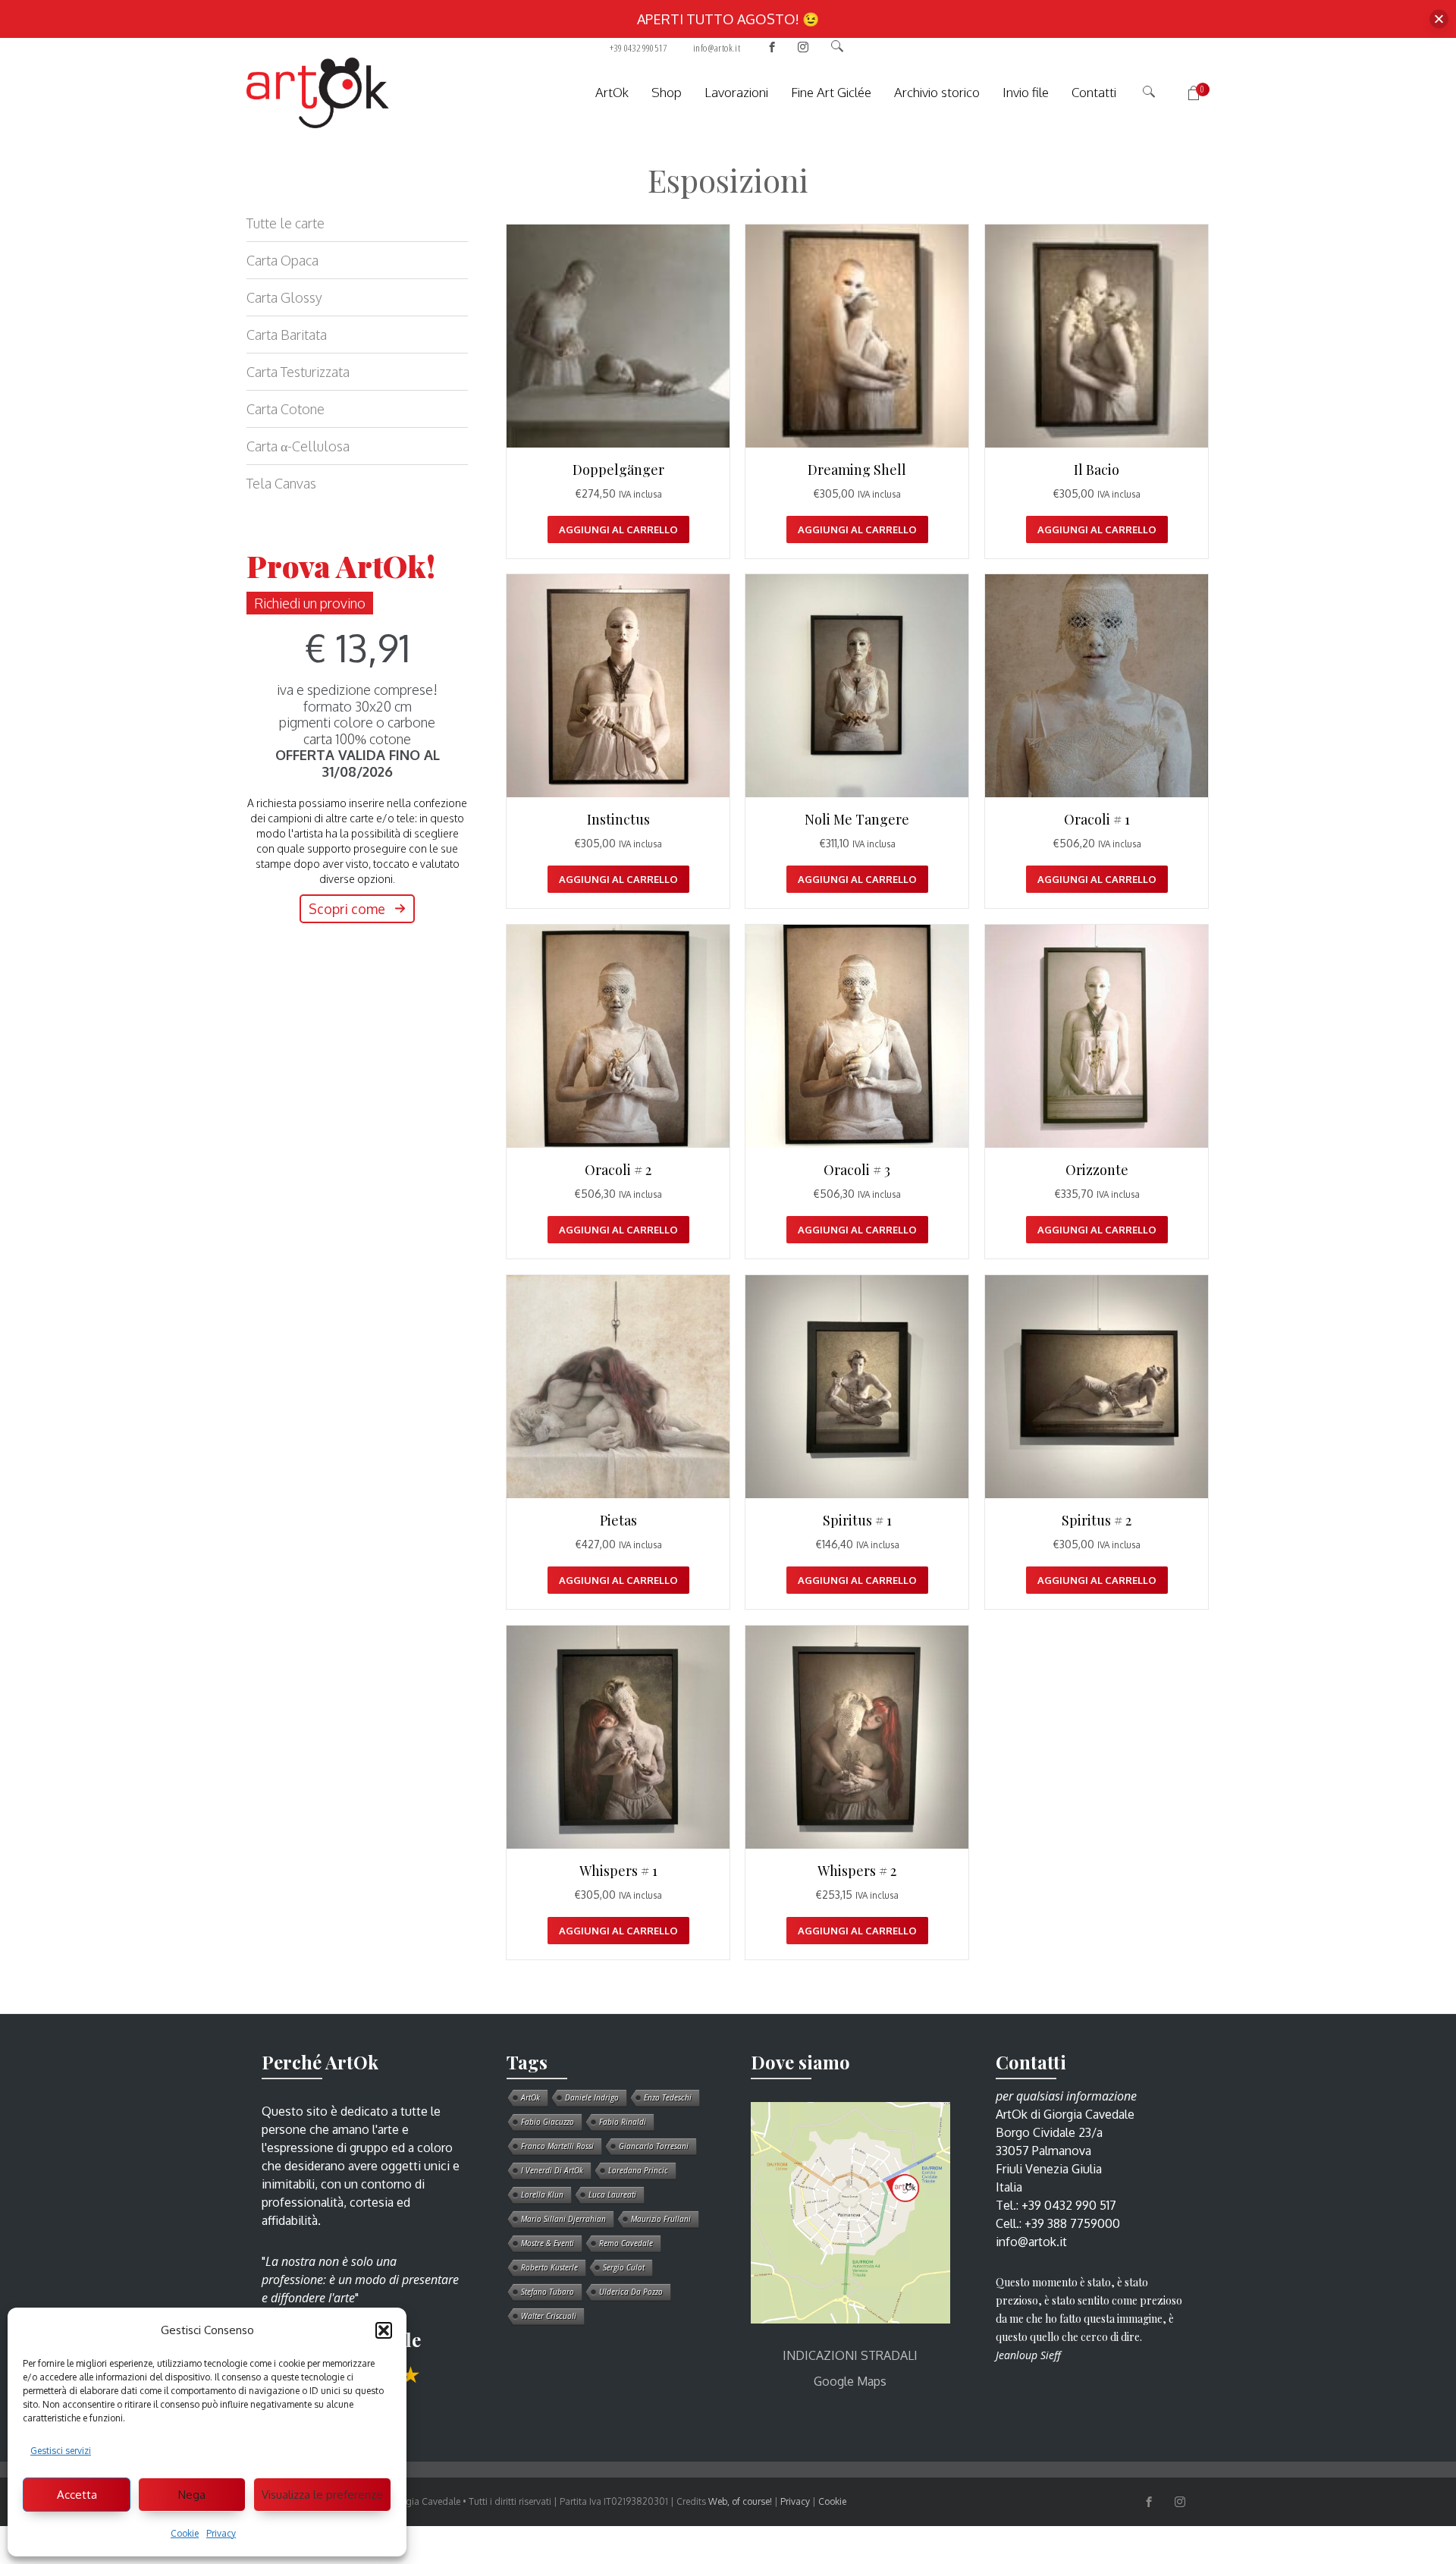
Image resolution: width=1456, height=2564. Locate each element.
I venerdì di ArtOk (552, 2170)
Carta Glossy (284, 297)
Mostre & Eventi (548, 2243)
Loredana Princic (638, 2170)
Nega (192, 2495)
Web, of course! (740, 2501)
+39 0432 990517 (638, 48)
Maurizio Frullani (661, 2219)
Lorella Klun (542, 2195)
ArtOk (530, 2097)
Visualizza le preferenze (322, 2495)
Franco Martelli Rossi (557, 2146)
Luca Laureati (612, 2195)
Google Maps (850, 2381)
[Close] (1439, 19)
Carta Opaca (282, 260)
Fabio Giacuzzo (548, 2122)
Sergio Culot (624, 2267)
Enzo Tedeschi (668, 2097)
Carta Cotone (286, 409)
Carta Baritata (287, 335)
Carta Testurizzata (298, 372)
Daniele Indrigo (592, 2097)
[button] (384, 2330)
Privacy (221, 2533)
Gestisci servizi (61, 2451)
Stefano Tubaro (548, 2292)
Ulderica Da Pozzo (631, 2292)
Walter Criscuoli (549, 2316)
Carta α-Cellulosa (298, 446)
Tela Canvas (281, 483)
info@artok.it (717, 48)
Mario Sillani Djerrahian (563, 2219)
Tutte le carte (286, 223)
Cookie (185, 2533)
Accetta (77, 2495)
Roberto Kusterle (549, 2267)
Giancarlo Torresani (654, 2146)
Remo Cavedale (626, 2243)
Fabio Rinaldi (623, 2122)
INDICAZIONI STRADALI (850, 2355)
